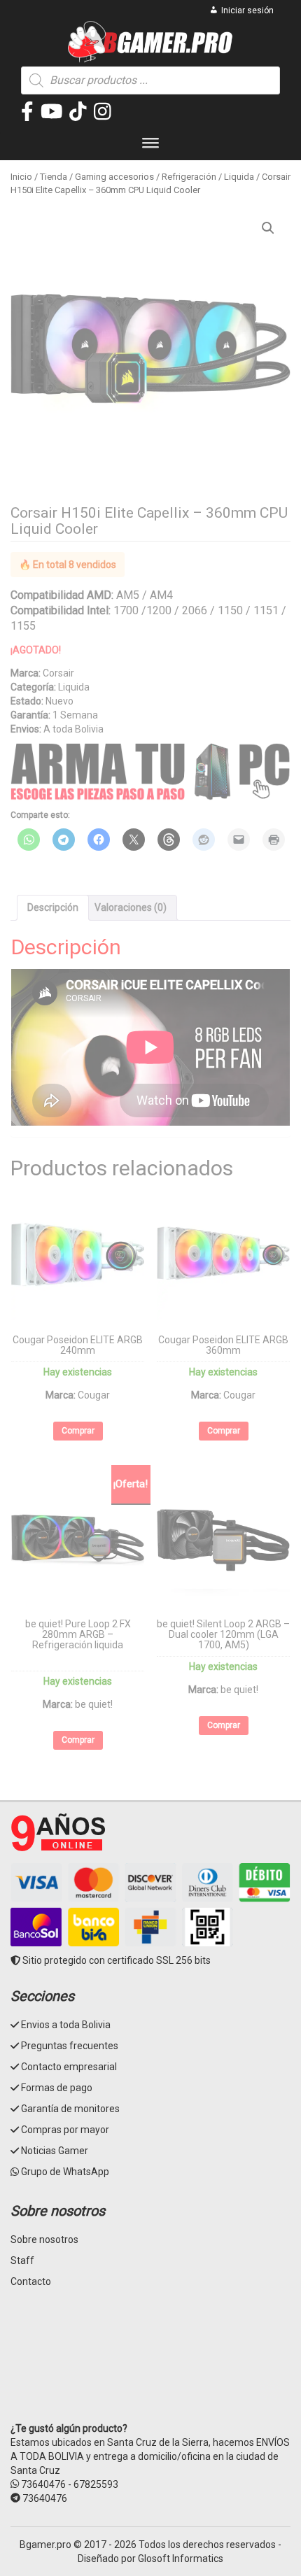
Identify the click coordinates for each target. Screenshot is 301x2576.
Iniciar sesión (247, 10)
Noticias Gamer (55, 2151)
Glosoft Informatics (181, 2559)
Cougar (94, 1395)
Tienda (54, 177)
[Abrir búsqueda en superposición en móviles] (150, 80)
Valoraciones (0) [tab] (131, 907)
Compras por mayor (65, 2130)
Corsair (58, 673)
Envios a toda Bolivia (66, 2025)
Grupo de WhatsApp (65, 2172)
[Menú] (150, 146)
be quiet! (94, 1704)
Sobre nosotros (44, 2239)
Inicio (21, 177)
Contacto (31, 2281)
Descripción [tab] (53, 907)
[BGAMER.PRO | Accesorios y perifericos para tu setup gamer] (151, 42)
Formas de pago (57, 2088)
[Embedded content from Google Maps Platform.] (150, 2365)
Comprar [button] (78, 1431)
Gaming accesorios (114, 177)
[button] (268, 228)
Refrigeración (189, 177)
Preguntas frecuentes (70, 2046)
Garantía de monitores (70, 2109)
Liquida (239, 177)
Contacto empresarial (69, 2067)
